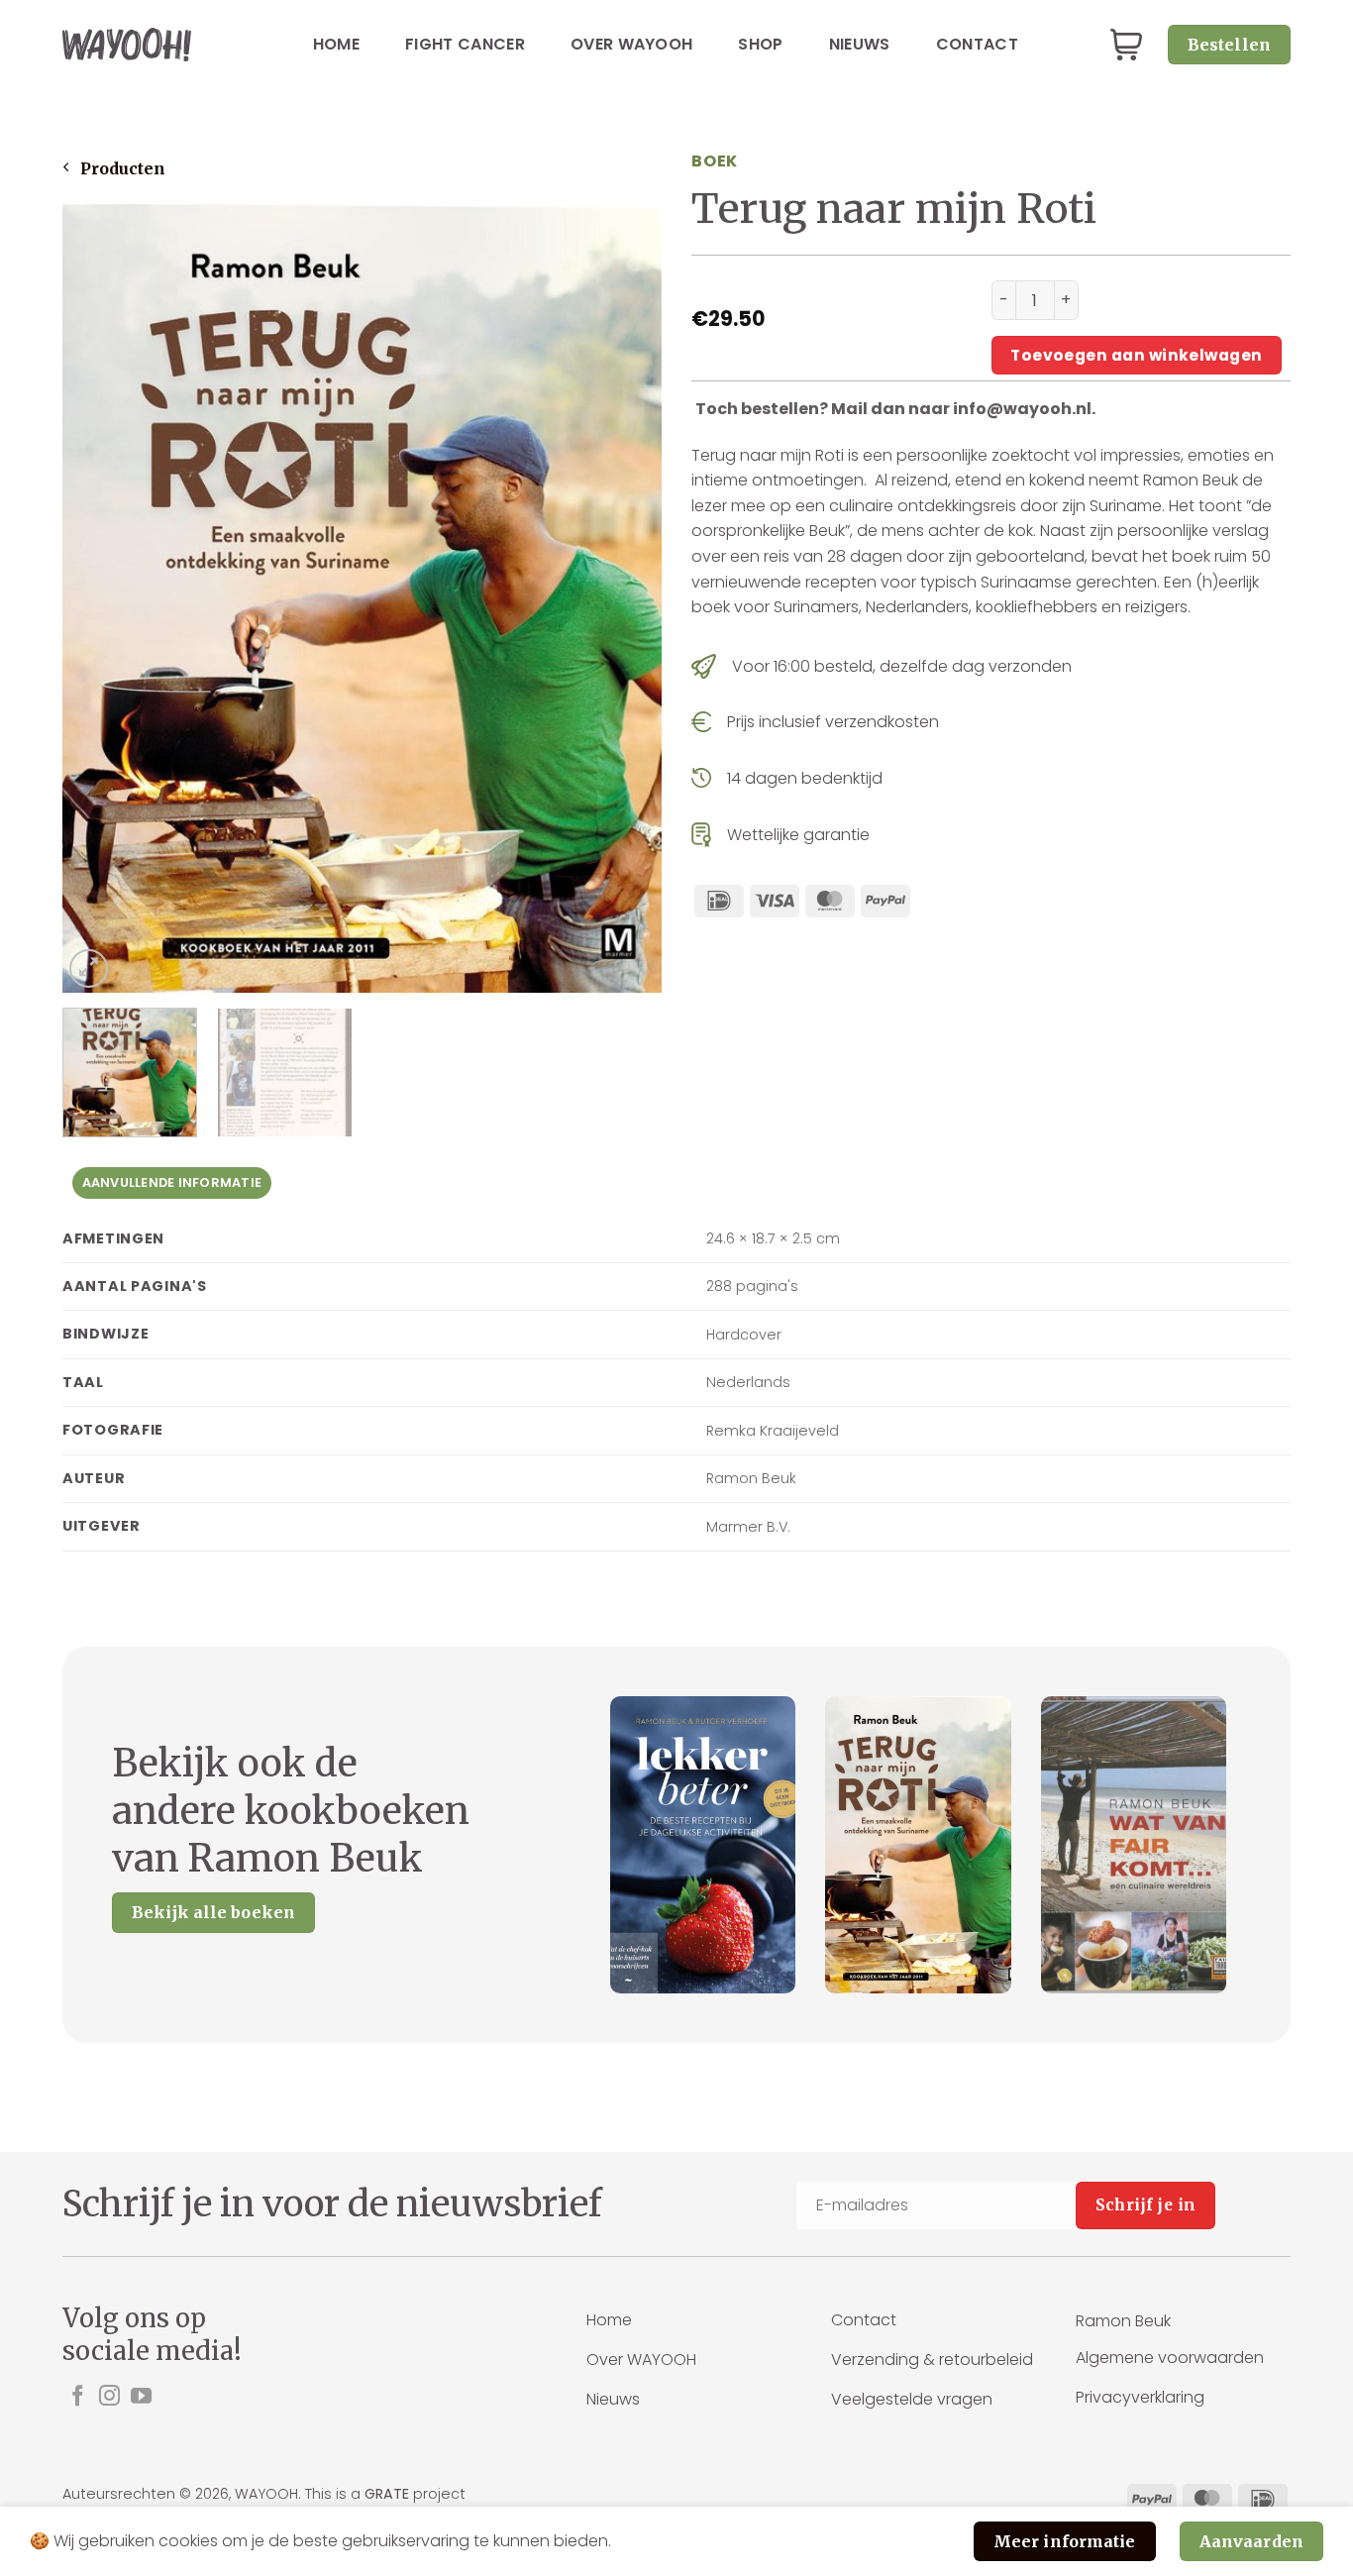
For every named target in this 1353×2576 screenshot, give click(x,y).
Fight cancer (465, 44)
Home (336, 44)
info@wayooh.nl (1022, 409)
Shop (760, 44)
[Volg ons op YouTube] (141, 2397)
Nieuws (860, 44)
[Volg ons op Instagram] (109, 2397)
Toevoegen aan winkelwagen (1137, 355)
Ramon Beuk (1123, 2321)
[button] (1126, 45)
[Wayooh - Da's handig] (127, 44)
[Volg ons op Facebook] (78, 2397)
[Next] (625, 599)
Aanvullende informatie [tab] (172, 1182)
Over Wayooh (632, 44)
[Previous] (99, 599)
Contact (977, 44)
